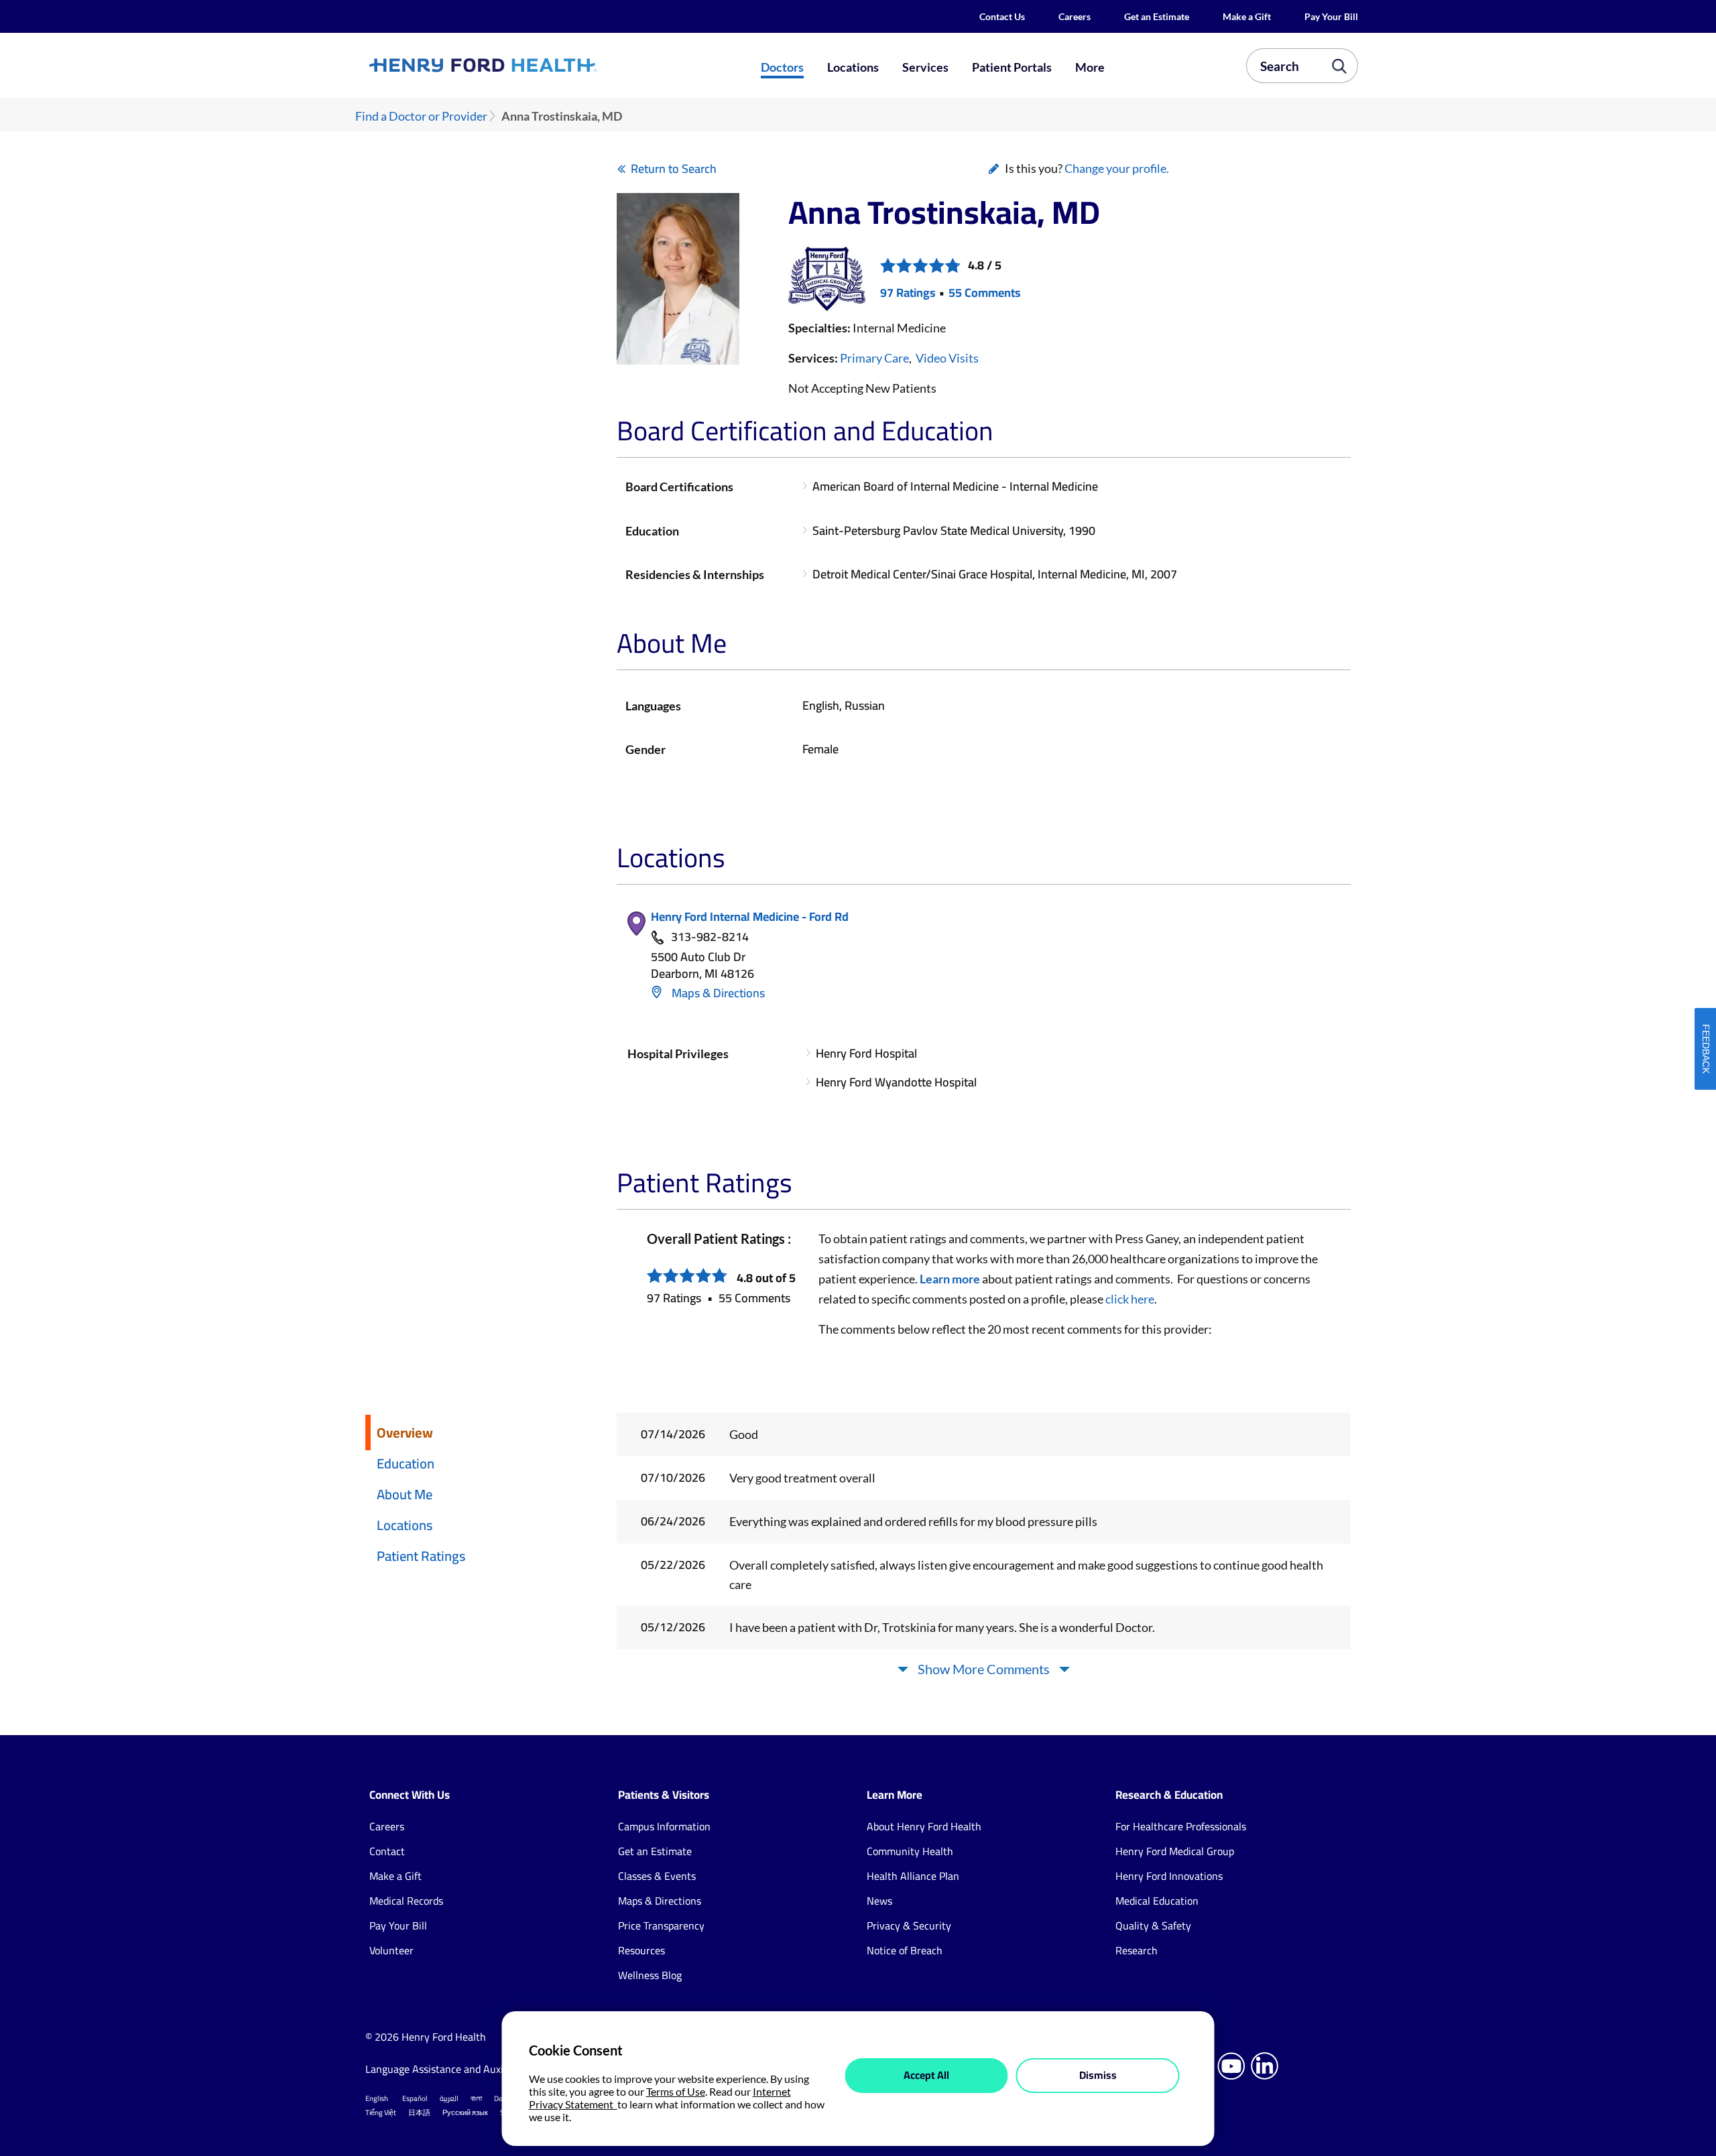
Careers (1075, 16)
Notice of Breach (905, 1950)
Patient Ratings (421, 1556)
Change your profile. (1117, 168)
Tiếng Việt (381, 2112)
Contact (387, 1851)
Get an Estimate (1157, 16)
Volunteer (391, 1950)
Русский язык (465, 2112)
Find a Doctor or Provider (421, 116)
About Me (405, 1494)
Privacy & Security (909, 1925)
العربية (449, 2098)
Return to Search (674, 169)
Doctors (782, 67)
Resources (641, 1950)
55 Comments (985, 293)
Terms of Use (676, 2091)
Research (1137, 1950)
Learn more (950, 1279)
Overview (405, 1433)
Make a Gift (1247, 16)
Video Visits (947, 358)
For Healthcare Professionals (1181, 1826)
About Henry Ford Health (924, 1826)
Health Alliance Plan (913, 1876)
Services (925, 67)
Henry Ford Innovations (1169, 1876)
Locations (853, 67)
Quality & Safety (1153, 1925)
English (377, 2098)
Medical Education (1157, 1901)
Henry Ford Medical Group (1175, 1851)
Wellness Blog (650, 1975)
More (1090, 67)
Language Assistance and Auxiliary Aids (455, 2069)
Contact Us (1002, 16)
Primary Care (874, 358)
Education (406, 1463)
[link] (532, 65)
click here (1130, 1299)
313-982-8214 (710, 937)
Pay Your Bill (1331, 16)
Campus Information (664, 1826)
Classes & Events (657, 1876)
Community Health (910, 1851)
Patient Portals (1012, 67)
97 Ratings (908, 293)
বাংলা (476, 2098)
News (879, 1901)
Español (415, 2098)
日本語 (419, 2112)
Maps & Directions (717, 993)
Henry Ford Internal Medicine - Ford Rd (750, 916)
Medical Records (406, 1901)
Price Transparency (661, 1925)
